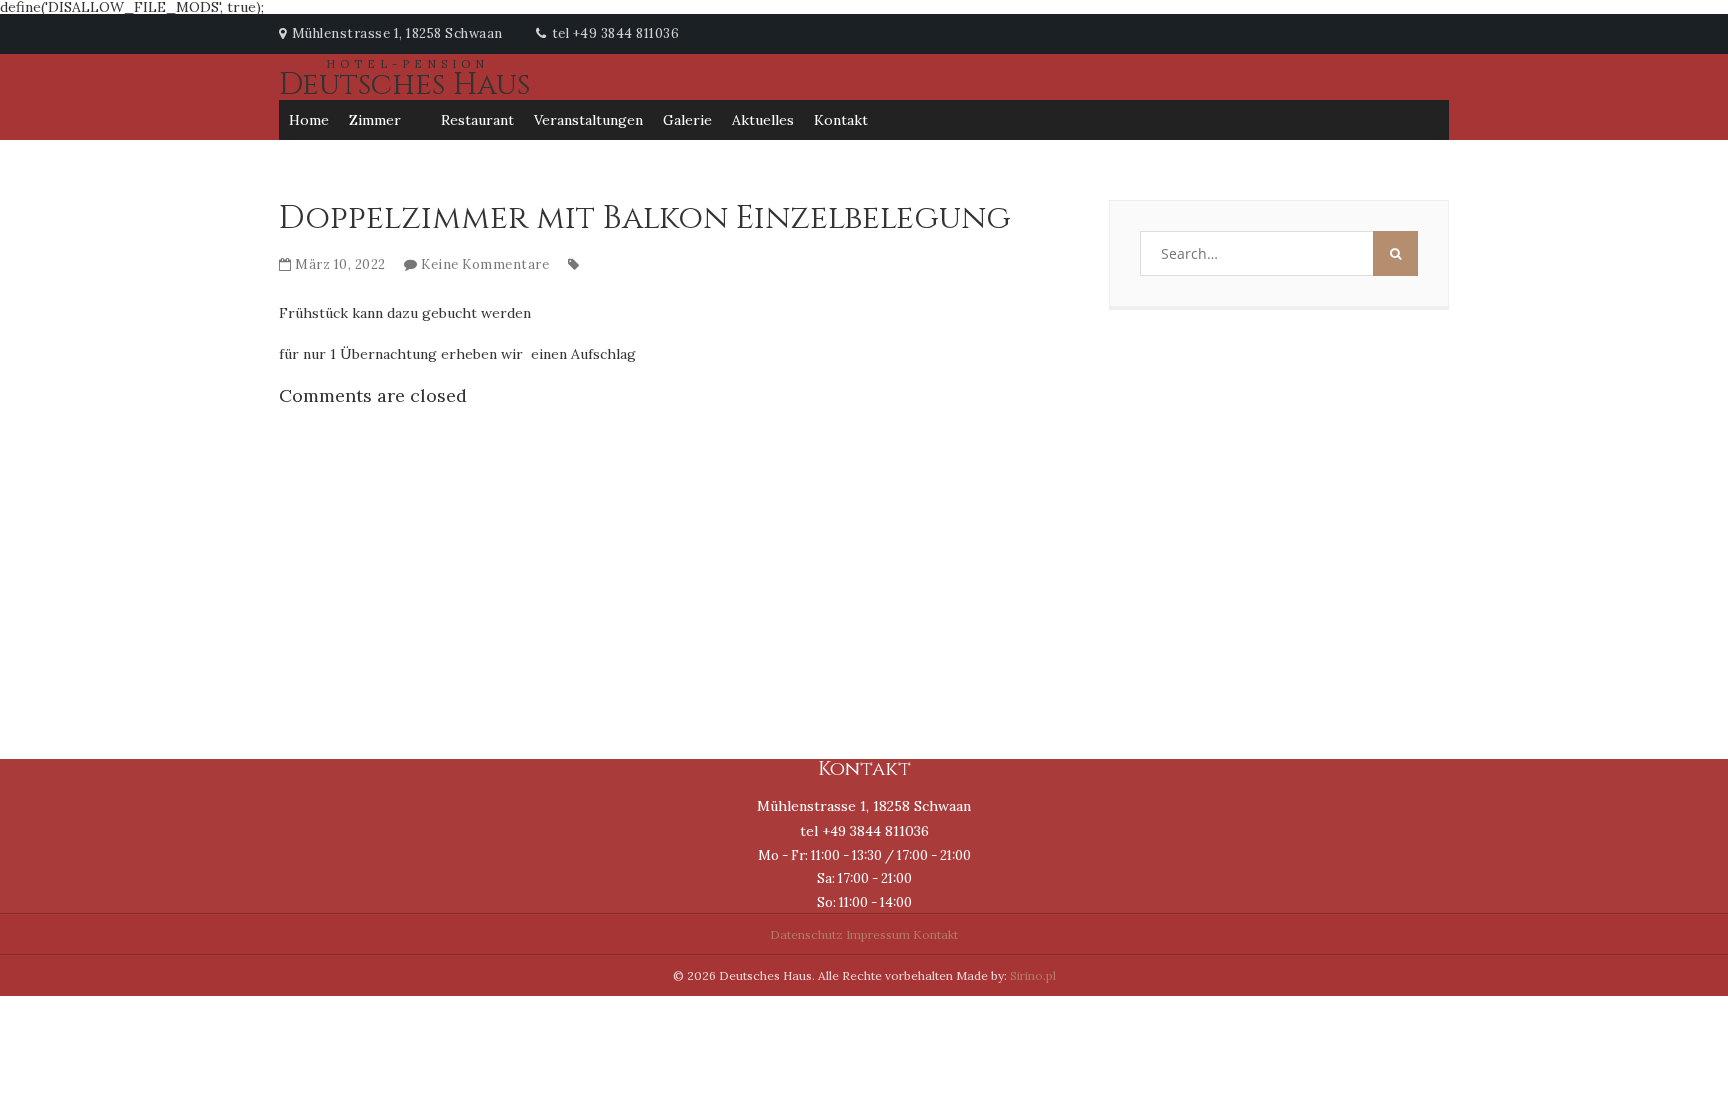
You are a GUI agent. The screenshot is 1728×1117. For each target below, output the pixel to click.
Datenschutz (806, 934)
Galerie (687, 120)
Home (309, 120)
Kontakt (841, 120)
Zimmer (375, 120)
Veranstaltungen (588, 120)
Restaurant (477, 120)
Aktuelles (763, 120)
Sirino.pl (1033, 975)
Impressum (878, 934)
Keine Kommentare (485, 264)
